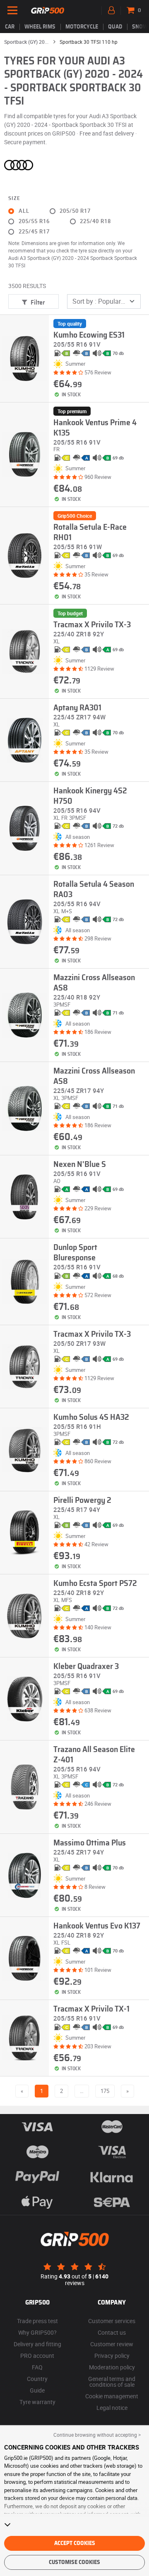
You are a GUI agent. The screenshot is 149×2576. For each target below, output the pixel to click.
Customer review (112, 2344)
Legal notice (112, 2408)
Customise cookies (74, 2562)
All (24, 211)
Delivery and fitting (37, 2344)
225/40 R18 (95, 221)
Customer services (112, 2321)
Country (37, 2379)
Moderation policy (112, 2367)
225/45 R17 (34, 232)
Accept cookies (75, 2543)
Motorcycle (82, 27)
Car (10, 27)
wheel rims (40, 27)
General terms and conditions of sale (112, 2382)
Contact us (112, 2332)
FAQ (37, 2367)
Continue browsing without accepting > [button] (97, 2435)
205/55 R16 (34, 221)
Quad (115, 27)
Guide (37, 2390)
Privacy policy (112, 2356)
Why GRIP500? (37, 2332)
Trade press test (37, 2321)
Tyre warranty (37, 2402)
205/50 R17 (75, 211)
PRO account (37, 2356)
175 (105, 2091)
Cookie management (112, 2396)
